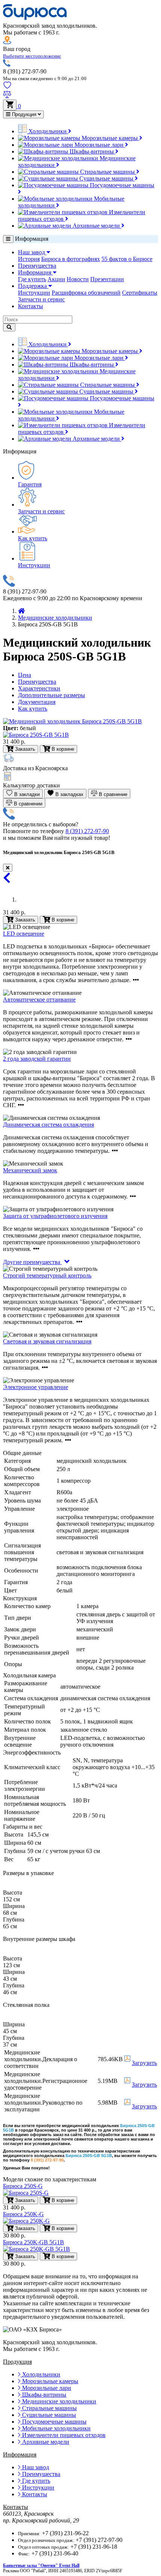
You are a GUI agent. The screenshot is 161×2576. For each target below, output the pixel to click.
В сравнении (27, 804)
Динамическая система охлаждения (48, 1125)
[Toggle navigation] (8, 239)
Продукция (24, 114)
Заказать (24, 920)
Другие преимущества (32, 1262)
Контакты (31, 306)
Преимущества (37, 266)
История (29, 259)
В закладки (26, 794)
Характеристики (39, 688)
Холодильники (48, 131)
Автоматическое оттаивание (39, 1000)
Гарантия (30, 484)
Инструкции (34, 293)
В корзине (62, 920)
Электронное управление (36, 1387)
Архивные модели (96, 226)
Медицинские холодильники (55, 618)
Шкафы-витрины (92, 151)
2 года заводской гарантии (37, 1059)
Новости (78, 279)
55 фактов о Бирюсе (127, 259)
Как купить (33, 538)
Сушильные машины (106, 178)
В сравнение (112, 794)
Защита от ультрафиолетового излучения (55, 1216)
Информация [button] (35, 272)
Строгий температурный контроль (47, 1275)
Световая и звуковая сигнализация (47, 1341)
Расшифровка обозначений (86, 293)
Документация (37, 702)
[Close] (8, 868)
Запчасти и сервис (41, 299)
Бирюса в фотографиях (71, 259)
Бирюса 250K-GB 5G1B (34, 2242)
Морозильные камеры (110, 138)
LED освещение (24, 934)
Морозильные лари (99, 145)
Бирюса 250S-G (23, 2186)
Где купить (32, 279)
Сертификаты (140, 293)
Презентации (107, 279)
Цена (25, 675)
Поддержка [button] (33, 286)
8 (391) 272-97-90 (87, 831)
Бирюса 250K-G (23, 2214)
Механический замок (30, 1170)
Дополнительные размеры (51, 695)
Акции (56, 279)
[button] (32, 56)
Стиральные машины (107, 172)
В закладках (69, 794)
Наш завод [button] (32, 252)
